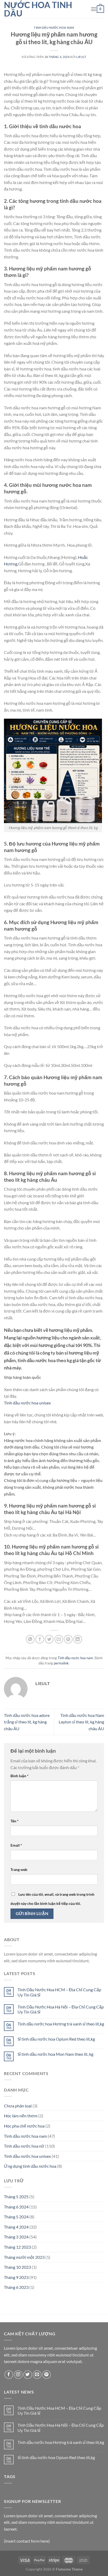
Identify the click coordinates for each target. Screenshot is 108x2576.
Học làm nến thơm (21, 2116)
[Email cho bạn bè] (59, 1639)
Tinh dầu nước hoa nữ (24, 2146)
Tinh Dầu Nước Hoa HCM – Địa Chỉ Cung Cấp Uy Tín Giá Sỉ (59, 1992)
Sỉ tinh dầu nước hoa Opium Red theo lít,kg (56, 2039)
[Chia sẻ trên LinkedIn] (78, 1639)
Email (16, 1845)
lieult (81, 57)
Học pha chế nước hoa (24, 2126)
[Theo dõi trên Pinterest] (47, 2375)
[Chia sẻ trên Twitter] (49, 1639)
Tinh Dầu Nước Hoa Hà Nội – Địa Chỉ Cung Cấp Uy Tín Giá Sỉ (61, 2009)
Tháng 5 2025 (16, 2197)
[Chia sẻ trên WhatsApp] (30, 1639)
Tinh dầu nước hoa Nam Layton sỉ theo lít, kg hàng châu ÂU (81, 1722)
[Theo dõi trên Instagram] (18, 2375)
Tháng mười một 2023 (24, 2257)
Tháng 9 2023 (16, 2277)
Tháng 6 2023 (16, 2287)
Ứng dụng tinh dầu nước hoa (30, 2166)
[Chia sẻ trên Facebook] (40, 1639)
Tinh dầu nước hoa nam (54, 28)
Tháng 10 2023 (17, 2267)
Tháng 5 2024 (16, 2217)
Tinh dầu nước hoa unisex (27, 1403)
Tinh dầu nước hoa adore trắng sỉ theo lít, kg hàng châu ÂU (27, 1722)
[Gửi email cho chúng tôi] (37, 2375)
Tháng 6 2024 (16, 2207)
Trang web (19, 1869)
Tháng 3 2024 (16, 2237)
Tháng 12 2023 (17, 2247)
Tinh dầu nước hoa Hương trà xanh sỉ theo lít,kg (61, 2024)
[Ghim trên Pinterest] (68, 1639)
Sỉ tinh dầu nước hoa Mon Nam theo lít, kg (55, 2054)
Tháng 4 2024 (16, 2227)
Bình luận (20, 1776)
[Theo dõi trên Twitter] (28, 2375)
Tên (15, 1821)
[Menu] (94, 9)
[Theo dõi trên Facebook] (9, 2375)
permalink (61, 1663)
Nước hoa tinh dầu (38, 9)
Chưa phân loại (18, 2106)
